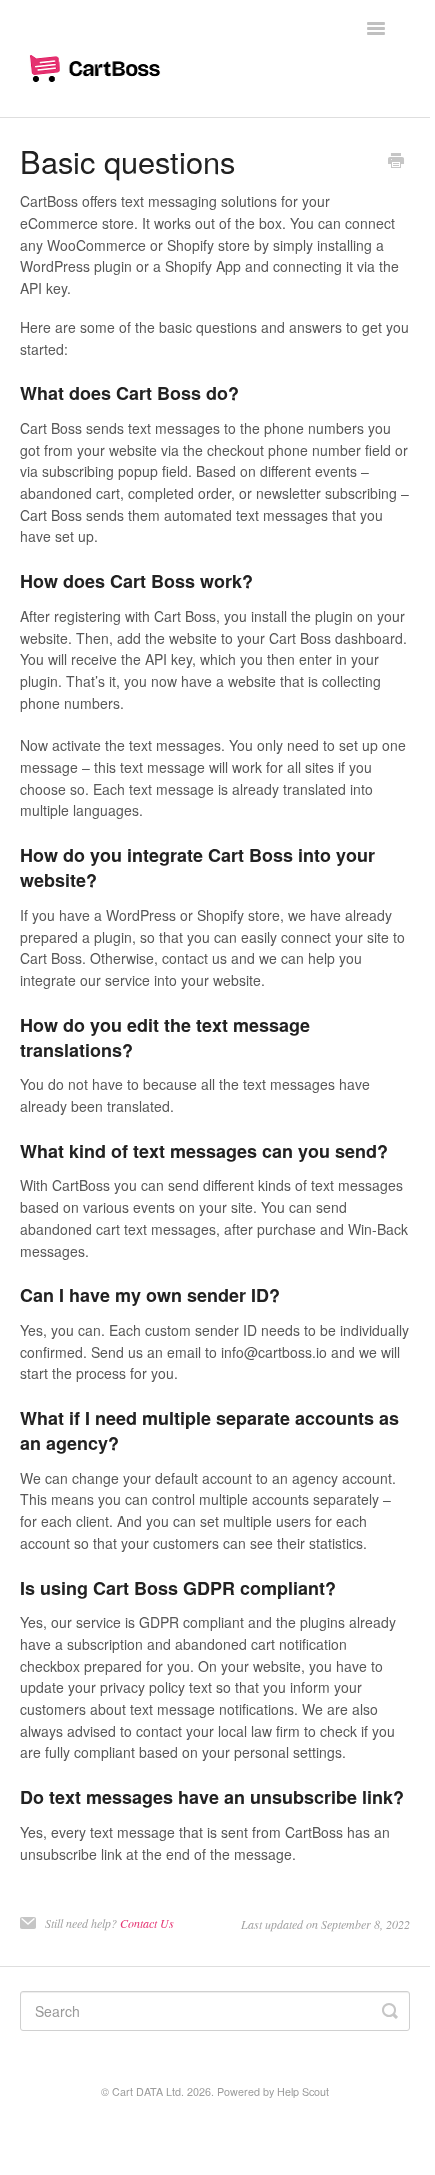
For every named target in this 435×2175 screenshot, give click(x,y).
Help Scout (303, 2091)
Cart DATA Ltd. (148, 2091)
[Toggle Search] (390, 2011)
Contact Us (147, 1923)
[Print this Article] (396, 162)
